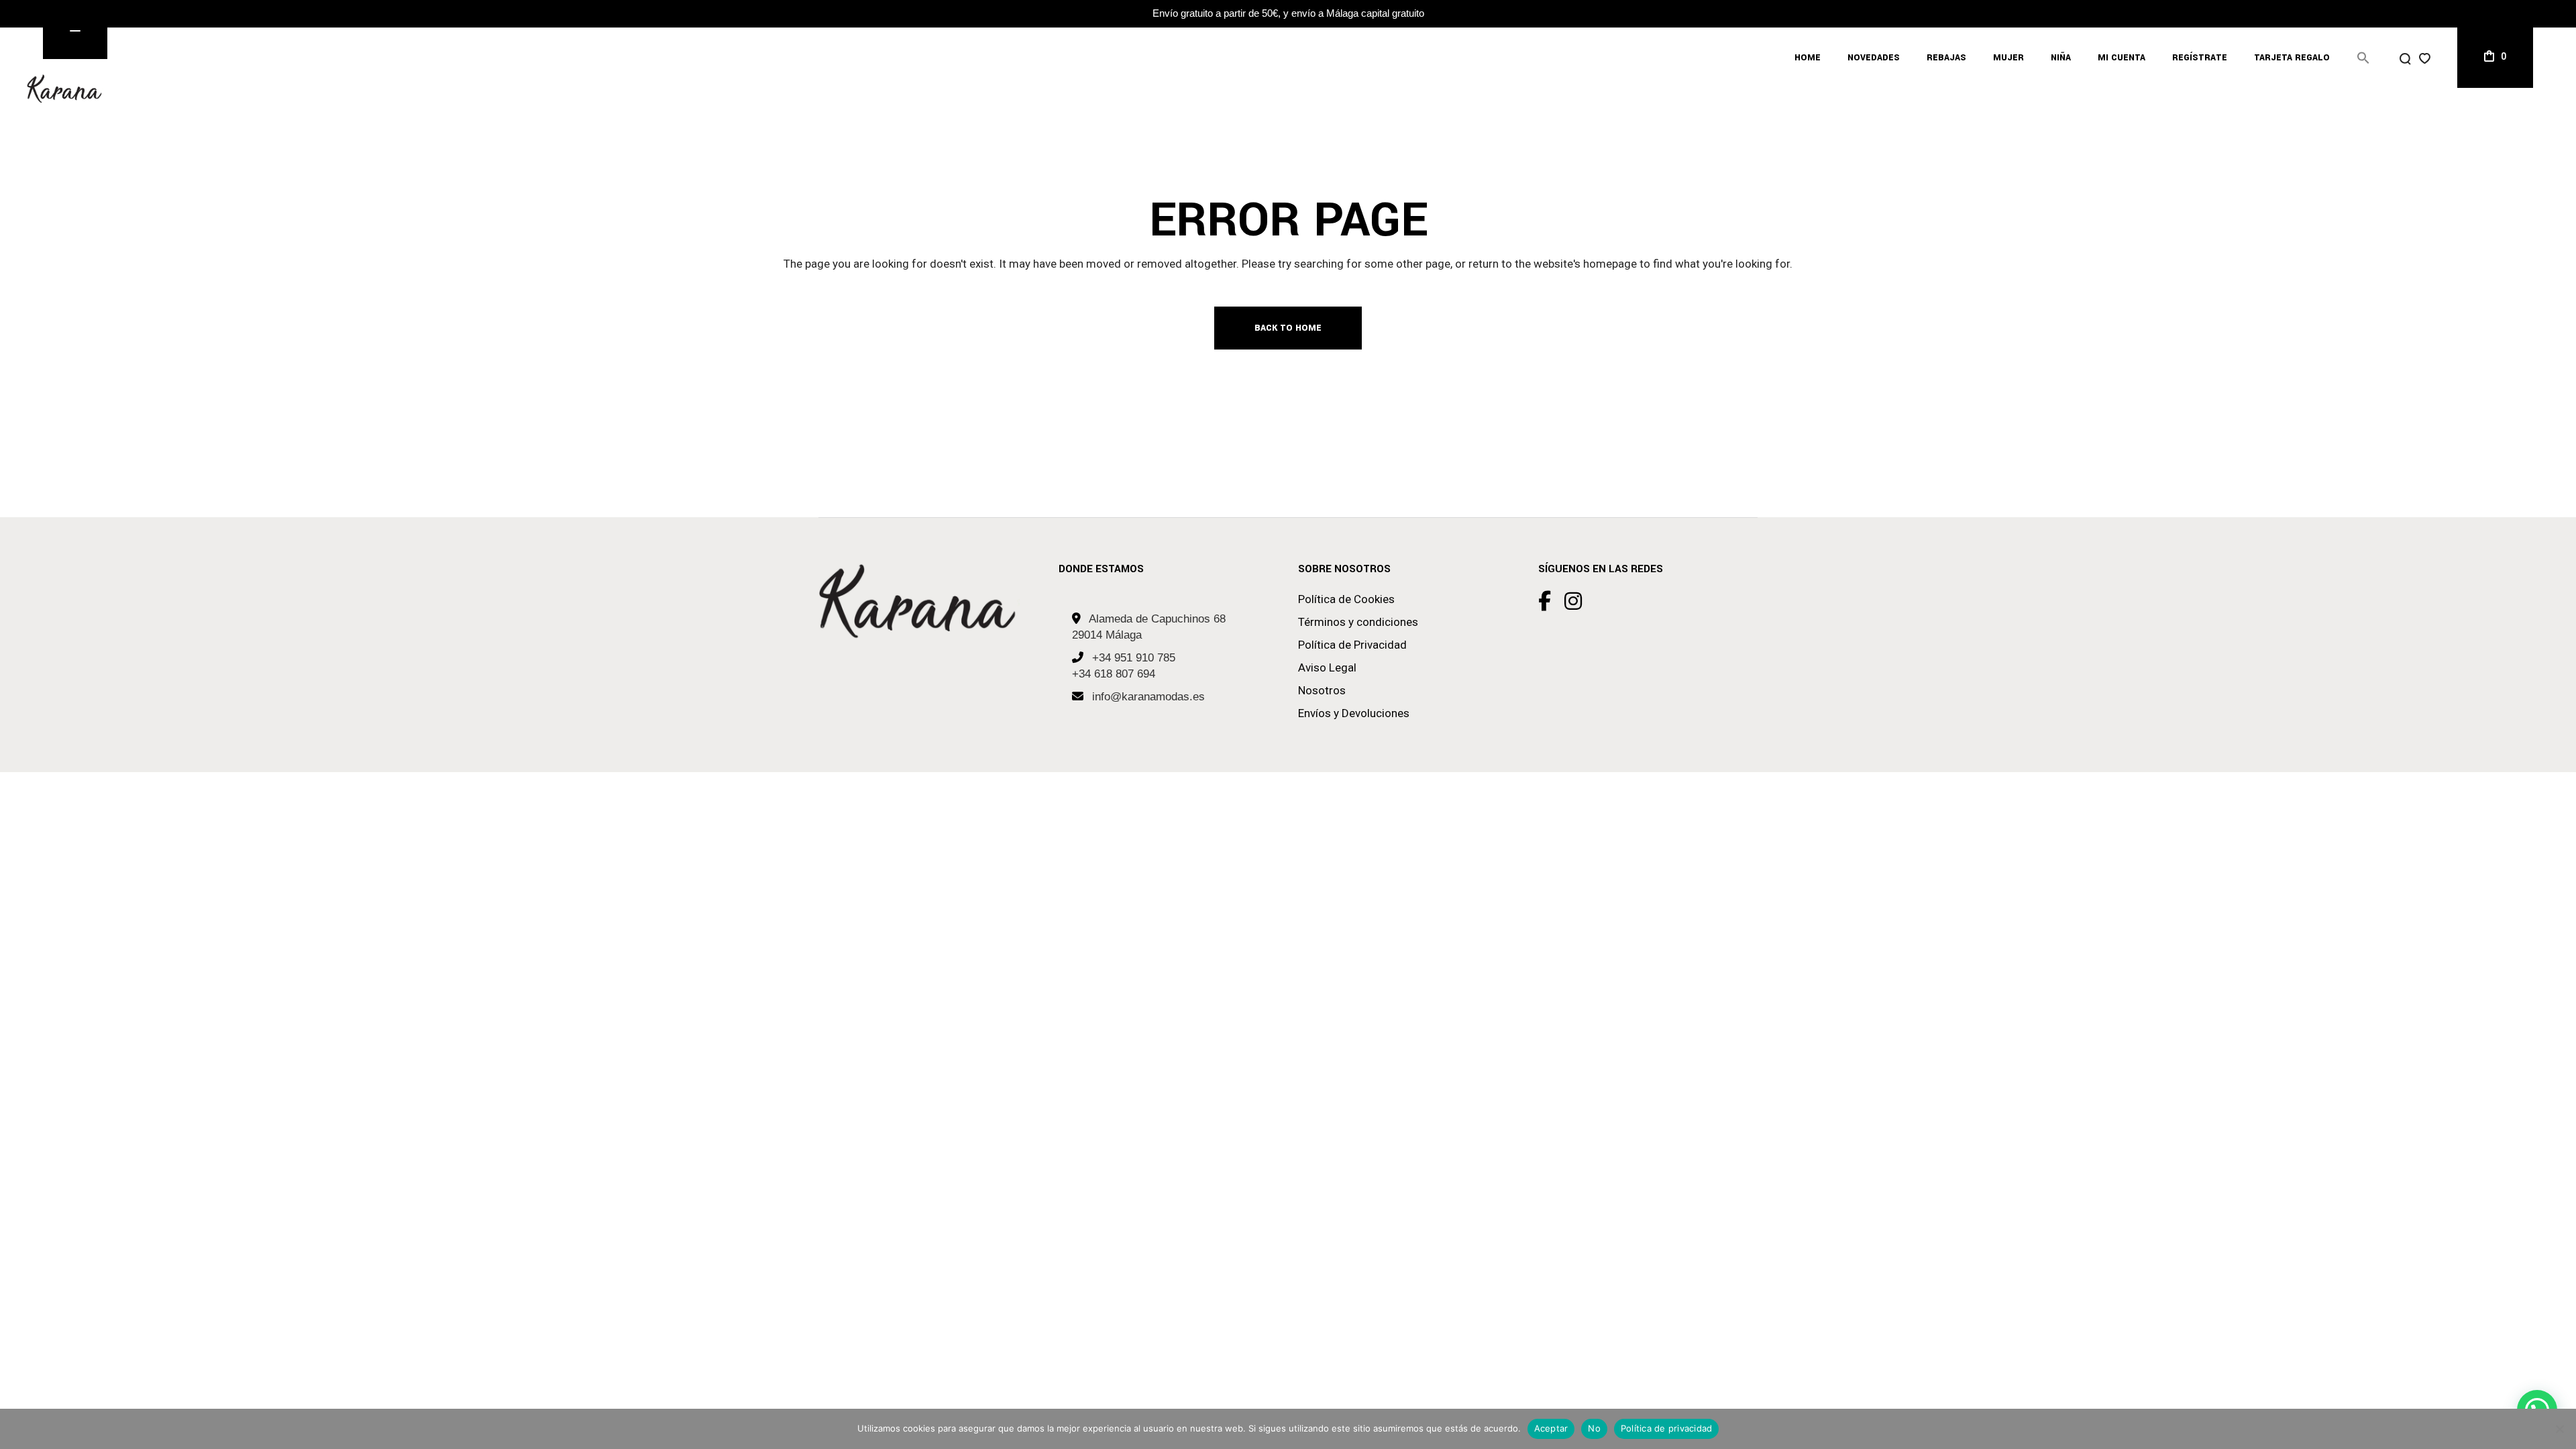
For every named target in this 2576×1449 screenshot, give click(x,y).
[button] (2363, 58)
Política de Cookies (1346, 599)
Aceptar (1551, 1428)
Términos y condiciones (1358, 622)
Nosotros (1322, 690)
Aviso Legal (1327, 667)
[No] (2559, 1429)
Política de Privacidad (1352, 645)
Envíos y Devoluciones (1354, 713)
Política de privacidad (1667, 1428)
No (1594, 1428)
